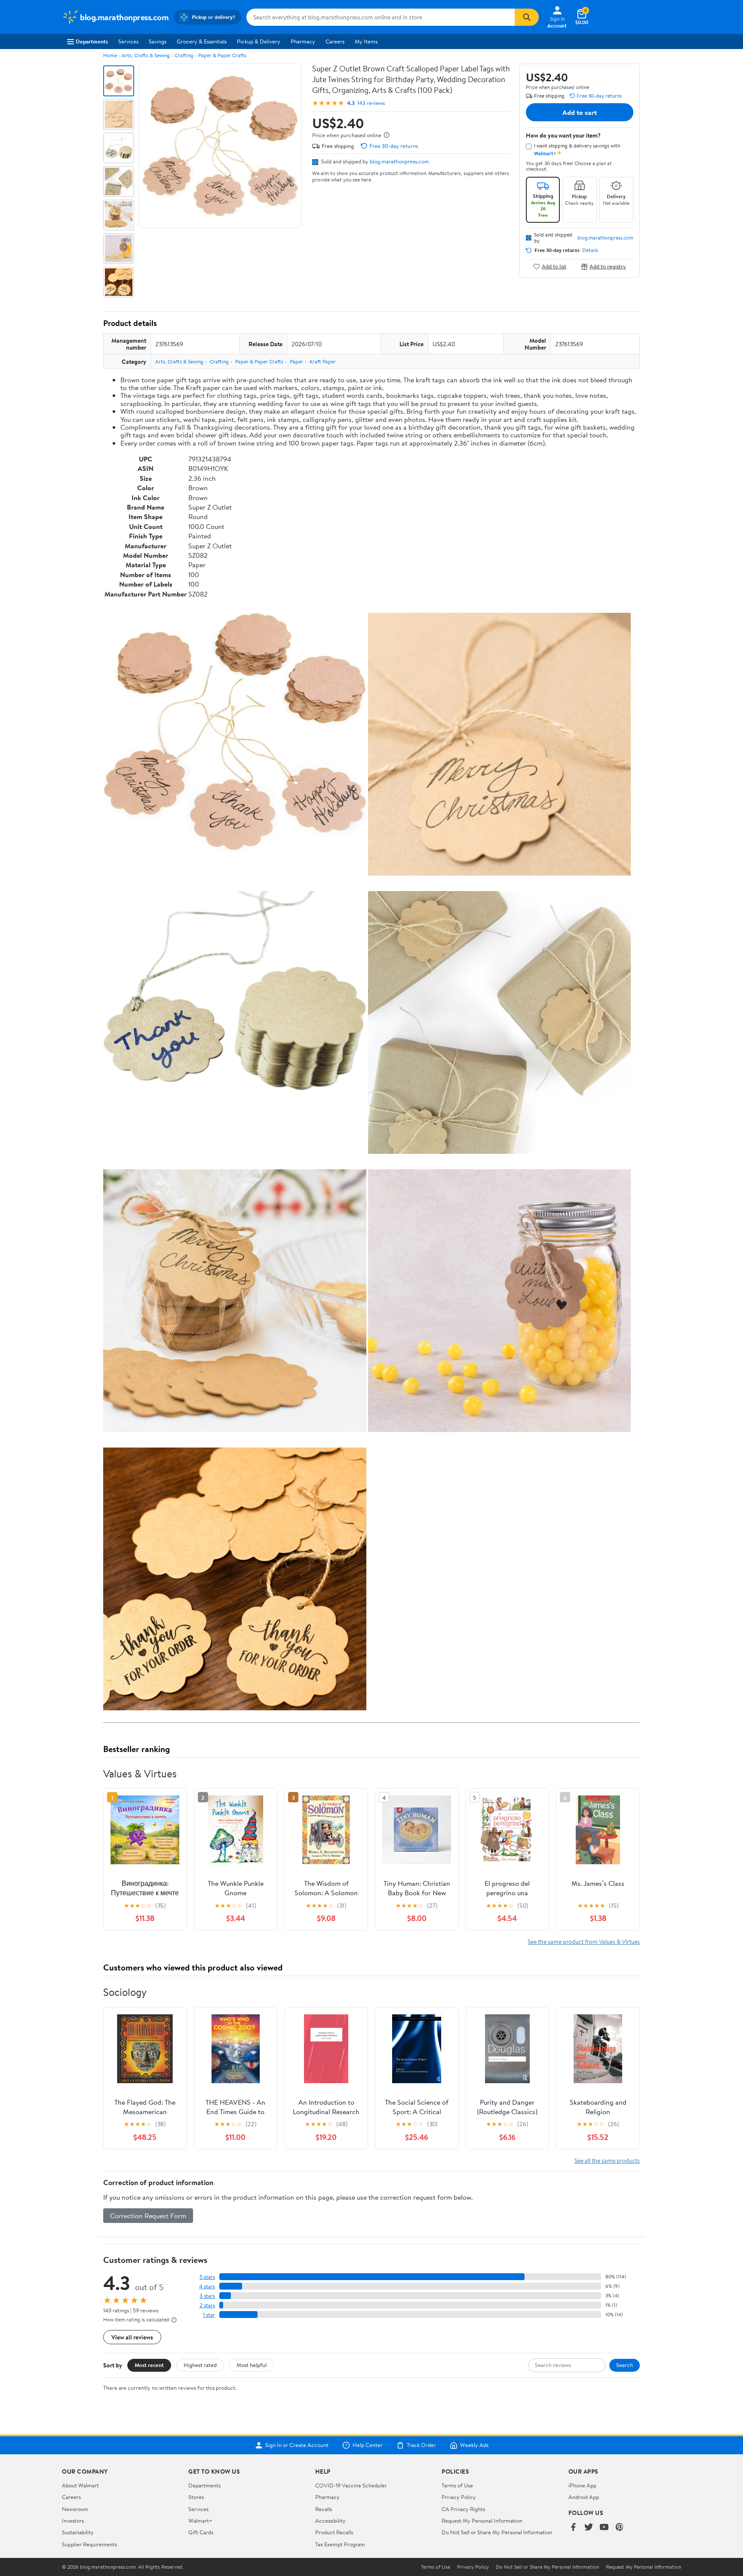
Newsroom (75, 2509)
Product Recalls (334, 2532)
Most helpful (252, 2365)
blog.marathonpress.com (399, 161)
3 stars (207, 2296)
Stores (196, 2497)
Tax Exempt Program (340, 2544)
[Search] (527, 17)
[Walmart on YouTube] (604, 2528)
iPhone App (582, 2485)
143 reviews (371, 103)
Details (590, 250)
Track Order (421, 2445)
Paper (296, 361)
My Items (366, 41)
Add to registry (608, 266)
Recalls (324, 2509)
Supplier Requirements (89, 2544)
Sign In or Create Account (297, 2445)
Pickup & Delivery (259, 41)
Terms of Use (457, 2485)
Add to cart (580, 112)
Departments (92, 41)
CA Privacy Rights (463, 2509)
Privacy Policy (459, 2497)
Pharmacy (303, 41)
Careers (335, 41)
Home (110, 55)
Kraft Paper (323, 361)
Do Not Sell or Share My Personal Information (497, 2532)
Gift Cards (201, 2532)
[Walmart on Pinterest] (620, 2528)
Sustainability (78, 2532)
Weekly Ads (474, 2445)
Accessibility (330, 2521)
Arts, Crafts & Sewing (146, 55)
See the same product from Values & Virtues (584, 1941)
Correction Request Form (148, 2216)
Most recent (149, 2365)
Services (128, 41)
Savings (158, 41)
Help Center (368, 2445)
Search (625, 2365)
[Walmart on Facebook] (573, 2528)
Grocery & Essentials (202, 41)
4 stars (207, 2286)
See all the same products (607, 2160)
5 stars (207, 2277)
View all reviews (132, 2337)
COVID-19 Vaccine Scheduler (351, 2485)
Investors (73, 2521)
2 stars (207, 2305)
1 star (209, 2315)
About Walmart (80, 2485)
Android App (584, 2497)
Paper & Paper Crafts (222, 55)
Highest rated (200, 2365)
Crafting (184, 55)
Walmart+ (200, 2521)
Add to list (554, 266)
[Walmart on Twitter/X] (589, 2528)
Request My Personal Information (482, 2521)
